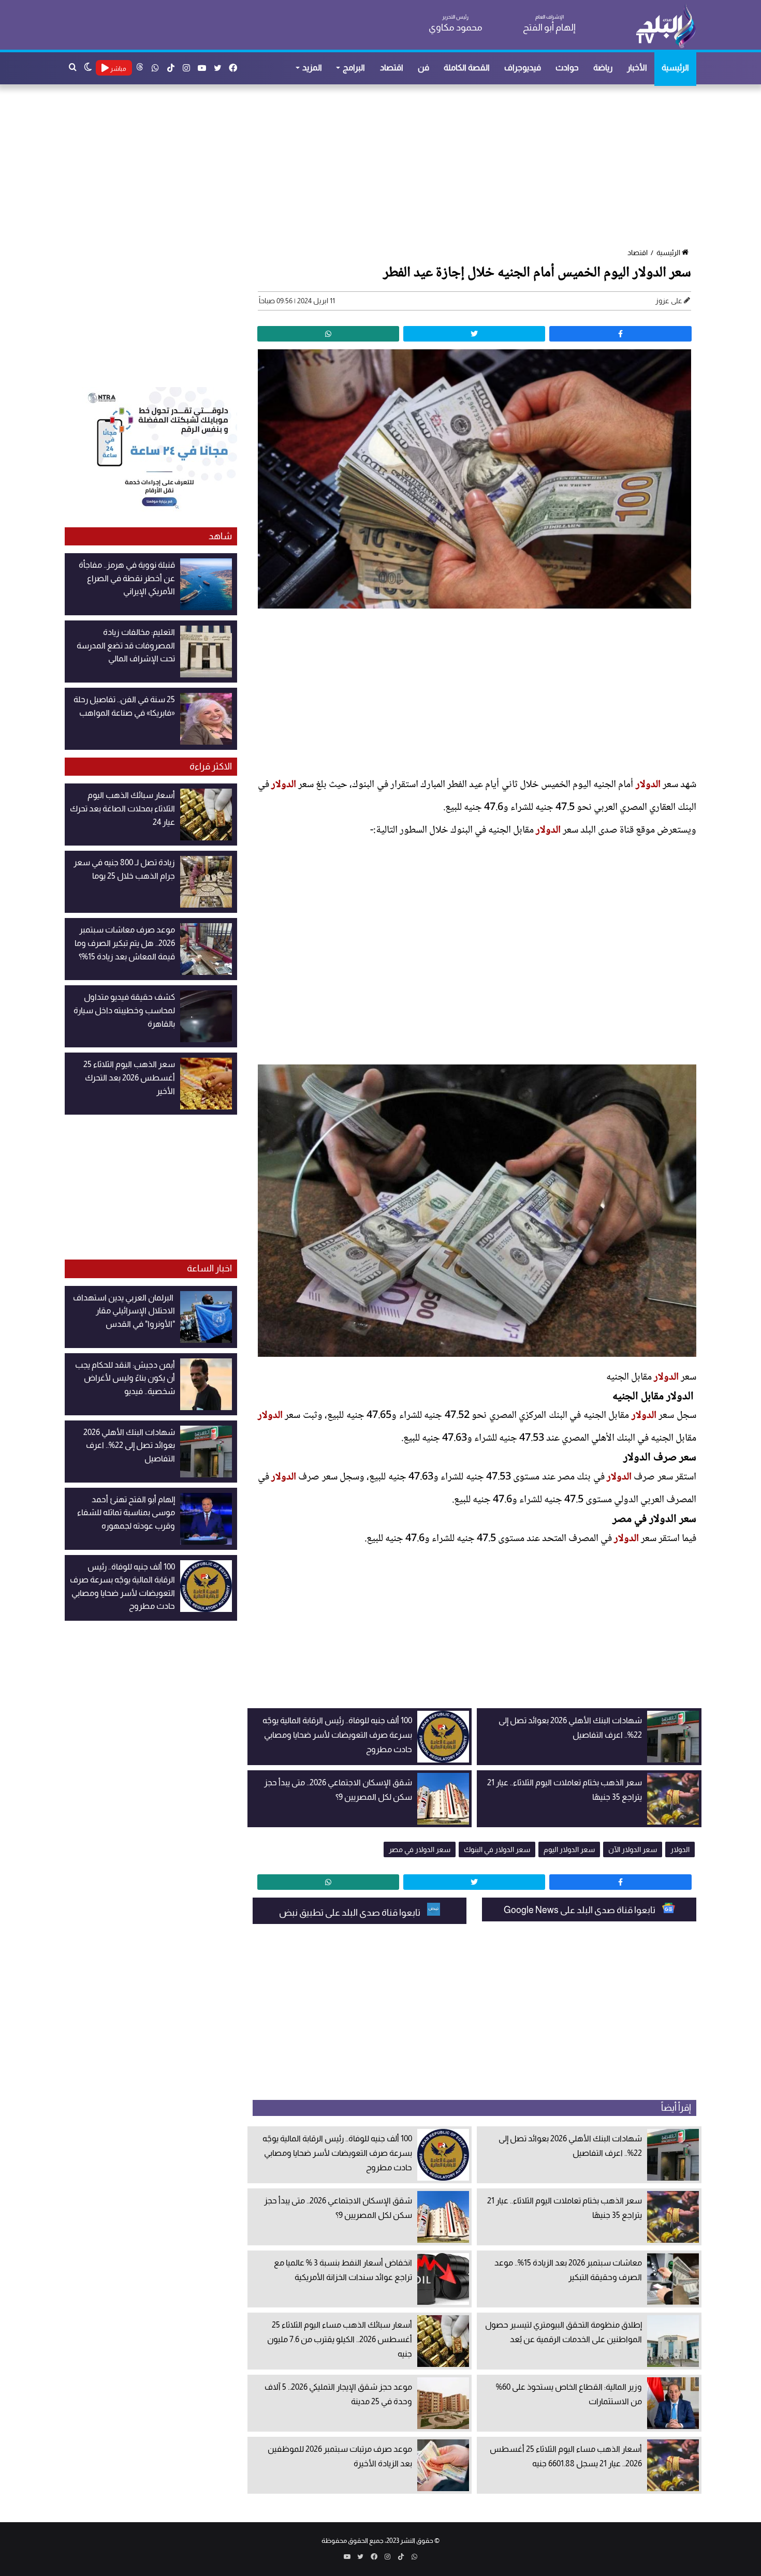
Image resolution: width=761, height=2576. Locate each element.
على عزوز (669, 301)
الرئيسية (675, 68)
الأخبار (637, 68)
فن (423, 68)
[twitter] (474, 334)
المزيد (312, 68)
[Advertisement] (386, 167)
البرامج (354, 68)
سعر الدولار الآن (633, 1849)
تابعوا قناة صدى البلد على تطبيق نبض (350, 1913)
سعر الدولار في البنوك (497, 1849)
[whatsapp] (328, 334)
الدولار (648, 785)
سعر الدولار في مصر (420, 1849)
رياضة (603, 68)
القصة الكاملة (467, 68)
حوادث (567, 68)
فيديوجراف (523, 68)
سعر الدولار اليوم (569, 1849)
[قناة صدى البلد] (665, 26)
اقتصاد (392, 68)
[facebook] (620, 334)
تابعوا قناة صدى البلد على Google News (580, 1910)
